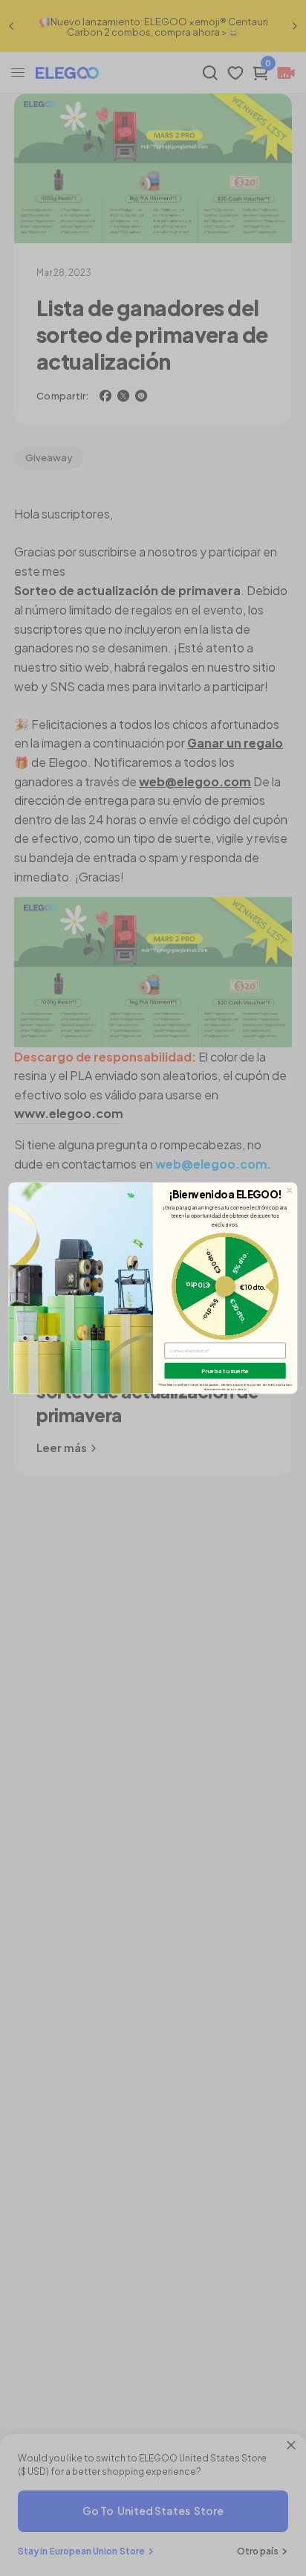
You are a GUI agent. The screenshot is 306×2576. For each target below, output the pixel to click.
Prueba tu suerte (225, 1371)
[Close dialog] (290, 1190)
